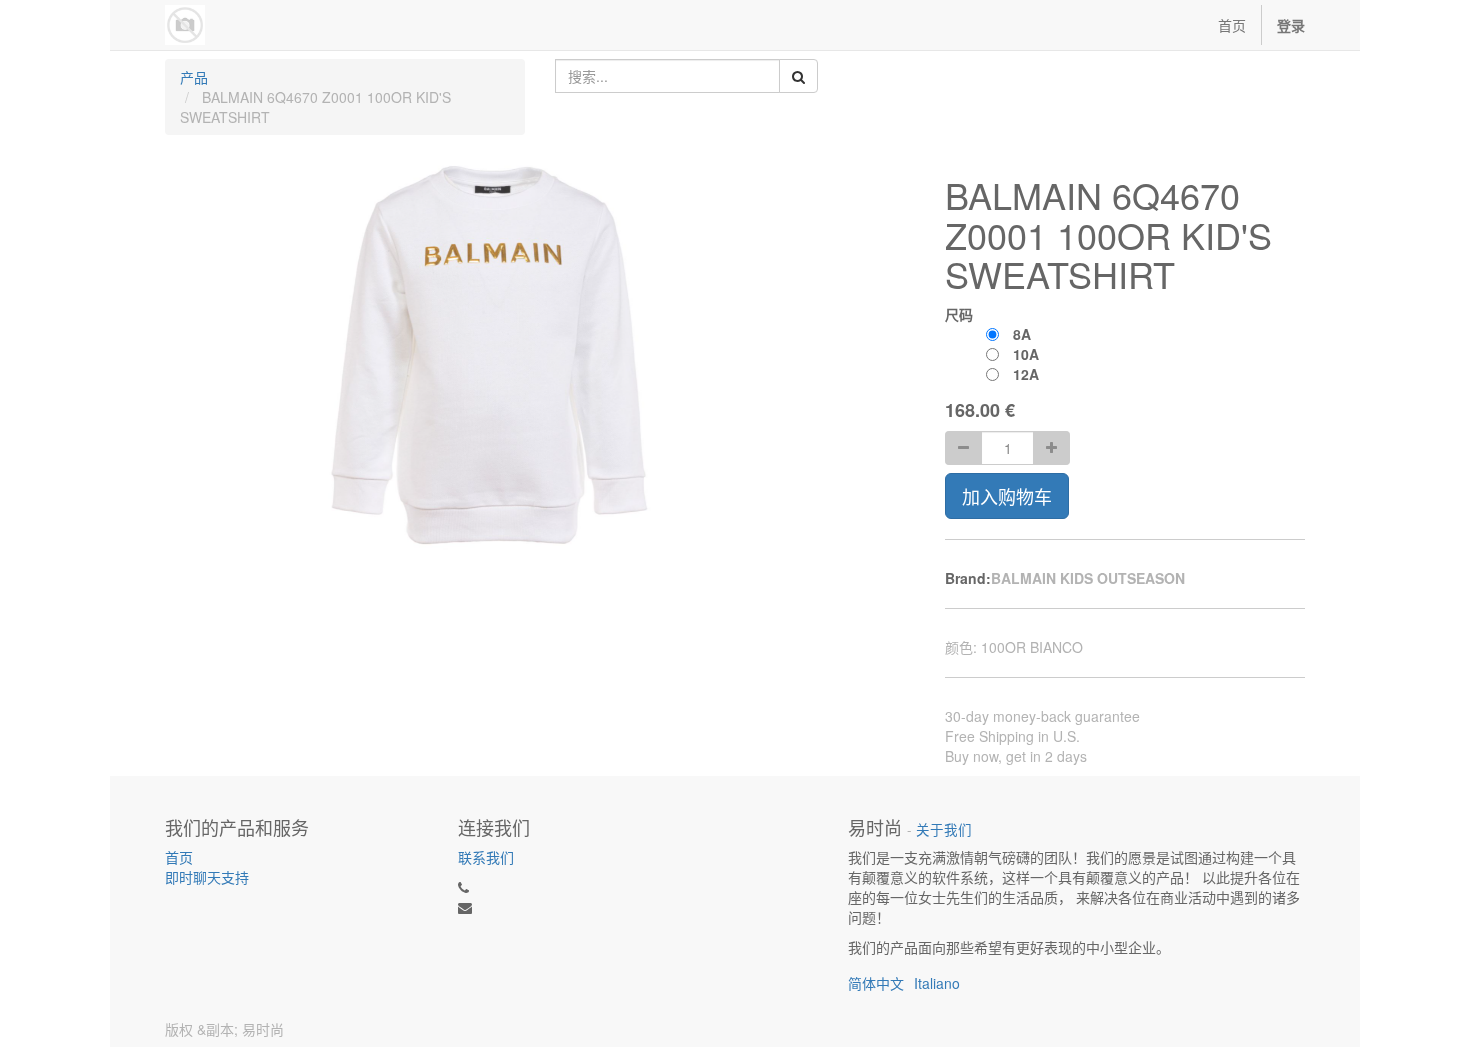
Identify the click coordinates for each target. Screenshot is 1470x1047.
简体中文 (876, 983)
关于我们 (944, 829)
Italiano (937, 983)
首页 (179, 857)
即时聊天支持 (207, 877)
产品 (194, 77)
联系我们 (486, 857)
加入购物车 (1007, 496)
